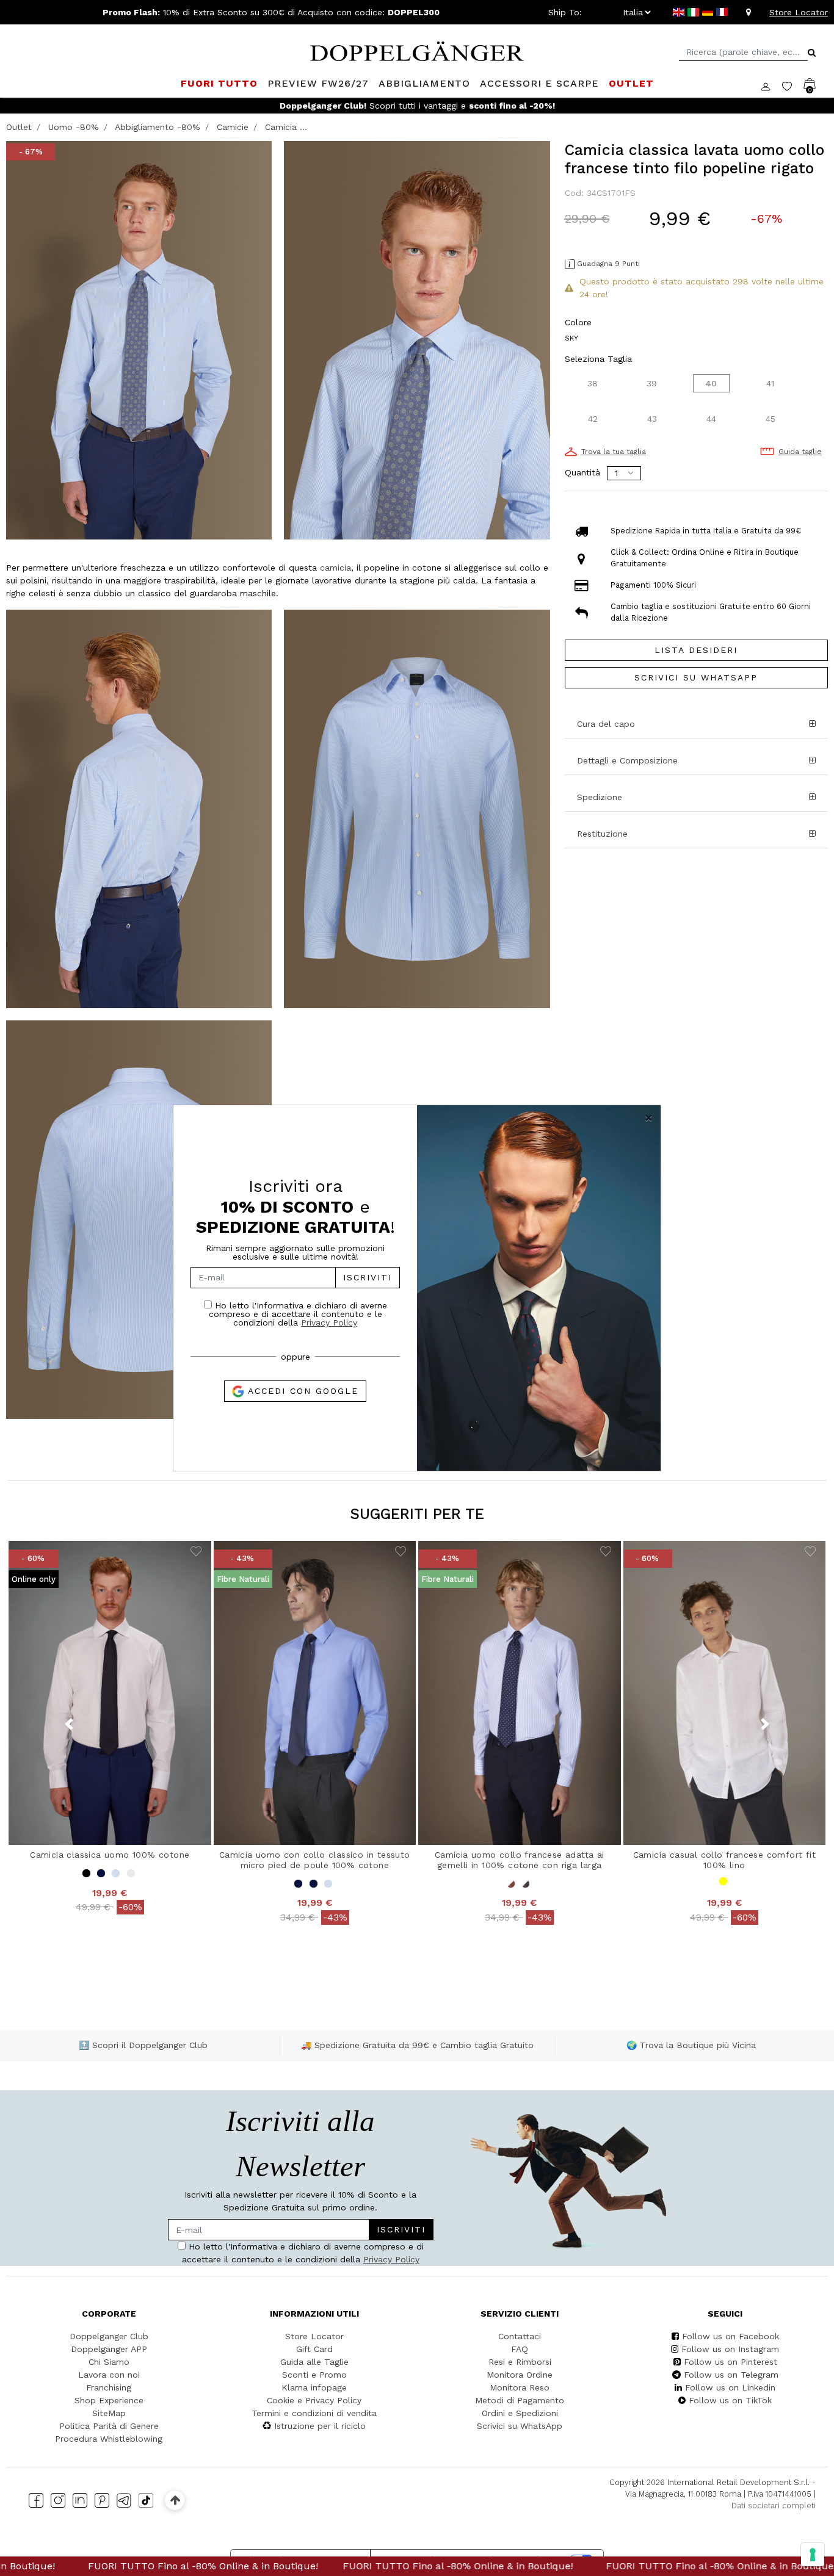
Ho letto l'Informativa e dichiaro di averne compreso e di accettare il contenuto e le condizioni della (298, 1314)
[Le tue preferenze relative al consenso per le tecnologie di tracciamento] (813, 2555)
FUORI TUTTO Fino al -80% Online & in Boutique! (355, 2566)
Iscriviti (368, 1277)
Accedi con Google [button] (301, 1391)
